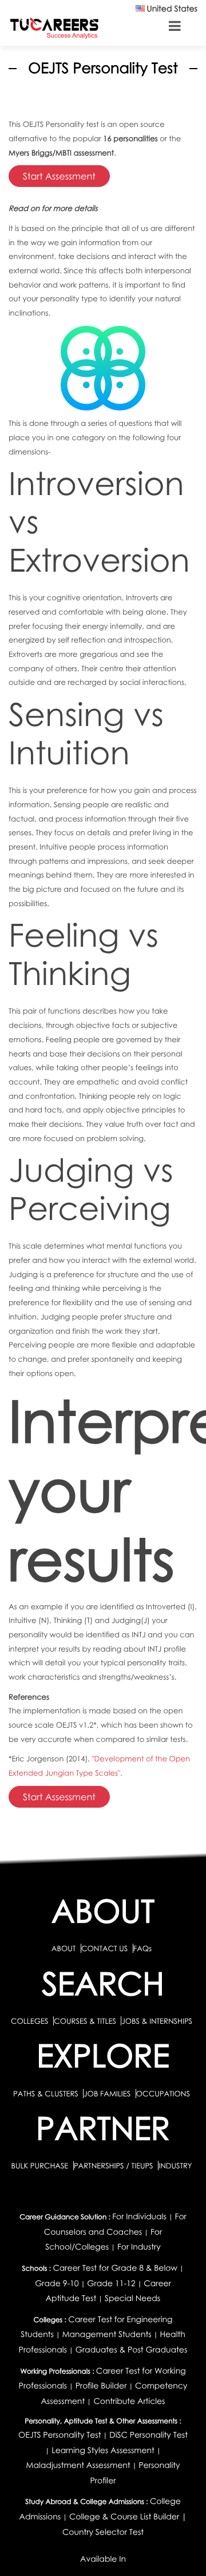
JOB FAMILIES (108, 2094)
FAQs (142, 1948)
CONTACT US (104, 1948)
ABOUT (64, 1948)
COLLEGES (30, 2021)
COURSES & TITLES (85, 2021)
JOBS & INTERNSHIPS (157, 2021)
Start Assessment (59, 176)
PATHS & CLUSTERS (47, 2094)
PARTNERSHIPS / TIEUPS (114, 2166)
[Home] (54, 28)
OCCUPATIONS (163, 2094)
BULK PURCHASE (40, 2166)
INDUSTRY (175, 2166)
